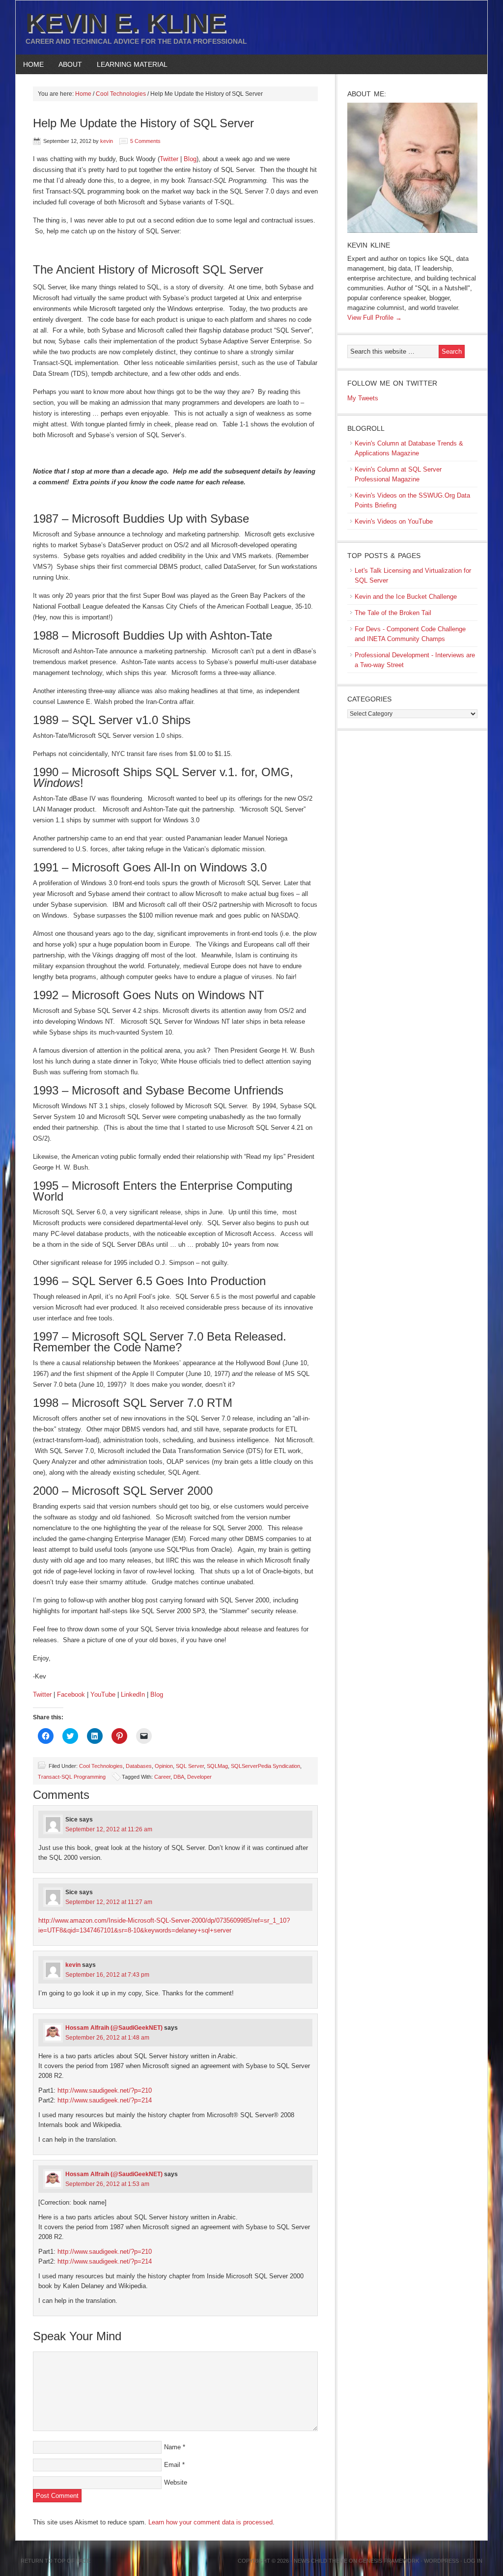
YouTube (103, 1694)
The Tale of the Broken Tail (393, 613)
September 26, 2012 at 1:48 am (107, 2038)
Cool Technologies (101, 1766)
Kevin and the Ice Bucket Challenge (406, 597)
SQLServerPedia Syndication (265, 1766)
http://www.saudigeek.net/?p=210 (105, 2090)
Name (172, 2447)
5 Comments (145, 141)
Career (162, 1777)
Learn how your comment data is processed (210, 2522)
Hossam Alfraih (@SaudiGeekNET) (114, 2028)
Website (176, 2482)
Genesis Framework (389, 2561)
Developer (199, 1777)
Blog (190, 159)
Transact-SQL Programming (72, 1777)
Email (172, 2465)
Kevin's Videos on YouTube (394, 521)
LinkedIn (133, 1694)
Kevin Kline (369, 245)
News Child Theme (321, 2561)
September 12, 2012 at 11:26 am (109, 1829)
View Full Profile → (375, 318)
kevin (107, 141)
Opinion (164, 1766)
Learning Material (128, 64)
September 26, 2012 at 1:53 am (107, 2184)
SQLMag (217, 1766)
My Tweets (363, 398)
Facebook (71, 1694)
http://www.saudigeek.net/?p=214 (105, 2100)
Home (33, 64)
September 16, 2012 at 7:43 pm (107, 1975)
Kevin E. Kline (126, 23)
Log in (473, 2561)
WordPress (441, 2561)
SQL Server (190, 1766)
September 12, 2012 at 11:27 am (109, 1902)
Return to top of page (56, 2561)
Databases (139, 1766)
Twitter (169, 159)
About (67, 64)
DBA (179, 1777)
